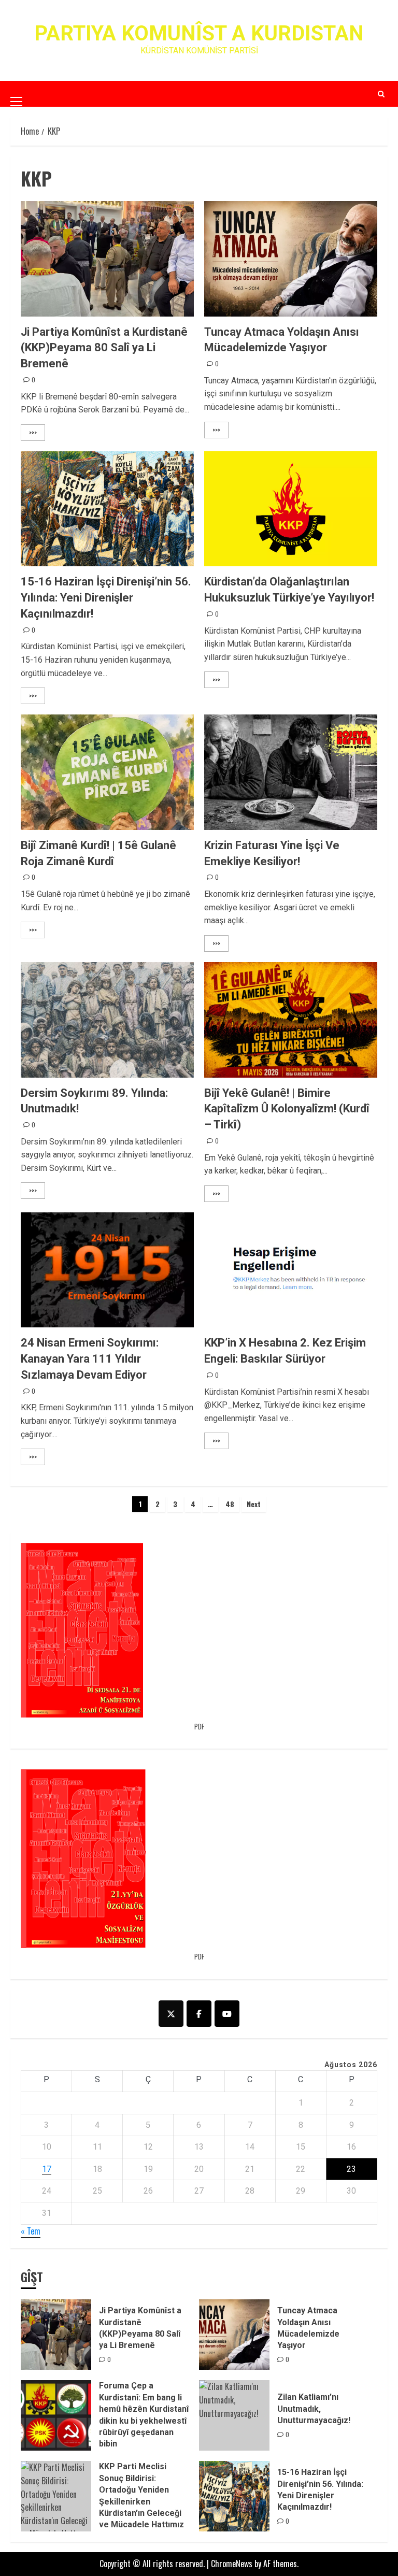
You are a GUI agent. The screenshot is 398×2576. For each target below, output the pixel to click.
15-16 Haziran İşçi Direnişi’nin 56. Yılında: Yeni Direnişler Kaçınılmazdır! (106, 598)
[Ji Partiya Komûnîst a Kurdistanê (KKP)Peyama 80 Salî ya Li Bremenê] (107, 259)
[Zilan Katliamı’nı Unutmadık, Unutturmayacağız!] (234, 2415)
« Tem (31, 2231)
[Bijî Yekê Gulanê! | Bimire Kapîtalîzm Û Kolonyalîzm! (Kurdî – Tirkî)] (291, 1020)
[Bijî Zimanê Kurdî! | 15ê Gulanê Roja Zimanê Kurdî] (107, 772)
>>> (33, 432)
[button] (16, 93)
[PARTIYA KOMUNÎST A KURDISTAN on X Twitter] (171, 2014)
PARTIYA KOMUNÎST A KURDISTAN (199, 33)
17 (47, 2169)
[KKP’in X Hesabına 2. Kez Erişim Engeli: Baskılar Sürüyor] (291, 1270)
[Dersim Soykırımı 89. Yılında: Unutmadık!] (107, 1020)
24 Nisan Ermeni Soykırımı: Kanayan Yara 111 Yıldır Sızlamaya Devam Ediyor (90, 1359)
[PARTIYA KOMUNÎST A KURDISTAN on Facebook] (199, 2014)
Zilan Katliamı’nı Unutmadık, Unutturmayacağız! (314, 2409)
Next (254, 1504)
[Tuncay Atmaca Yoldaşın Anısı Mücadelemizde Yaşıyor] (291, 259)
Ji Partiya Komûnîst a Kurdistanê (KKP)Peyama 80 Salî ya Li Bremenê (104, 348)
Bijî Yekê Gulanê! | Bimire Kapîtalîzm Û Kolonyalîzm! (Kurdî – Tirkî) (287, 1109)
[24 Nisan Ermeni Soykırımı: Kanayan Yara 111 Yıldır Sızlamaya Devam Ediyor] (107, 1270)
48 (230, 1504)
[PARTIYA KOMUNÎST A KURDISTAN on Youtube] (227, 2014)
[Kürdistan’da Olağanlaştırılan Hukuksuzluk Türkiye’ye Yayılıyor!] (291, 509)
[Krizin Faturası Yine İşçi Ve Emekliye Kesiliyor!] (291, 772)
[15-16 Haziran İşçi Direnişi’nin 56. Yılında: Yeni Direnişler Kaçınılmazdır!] (107, 509)
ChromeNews (232, 2564)
